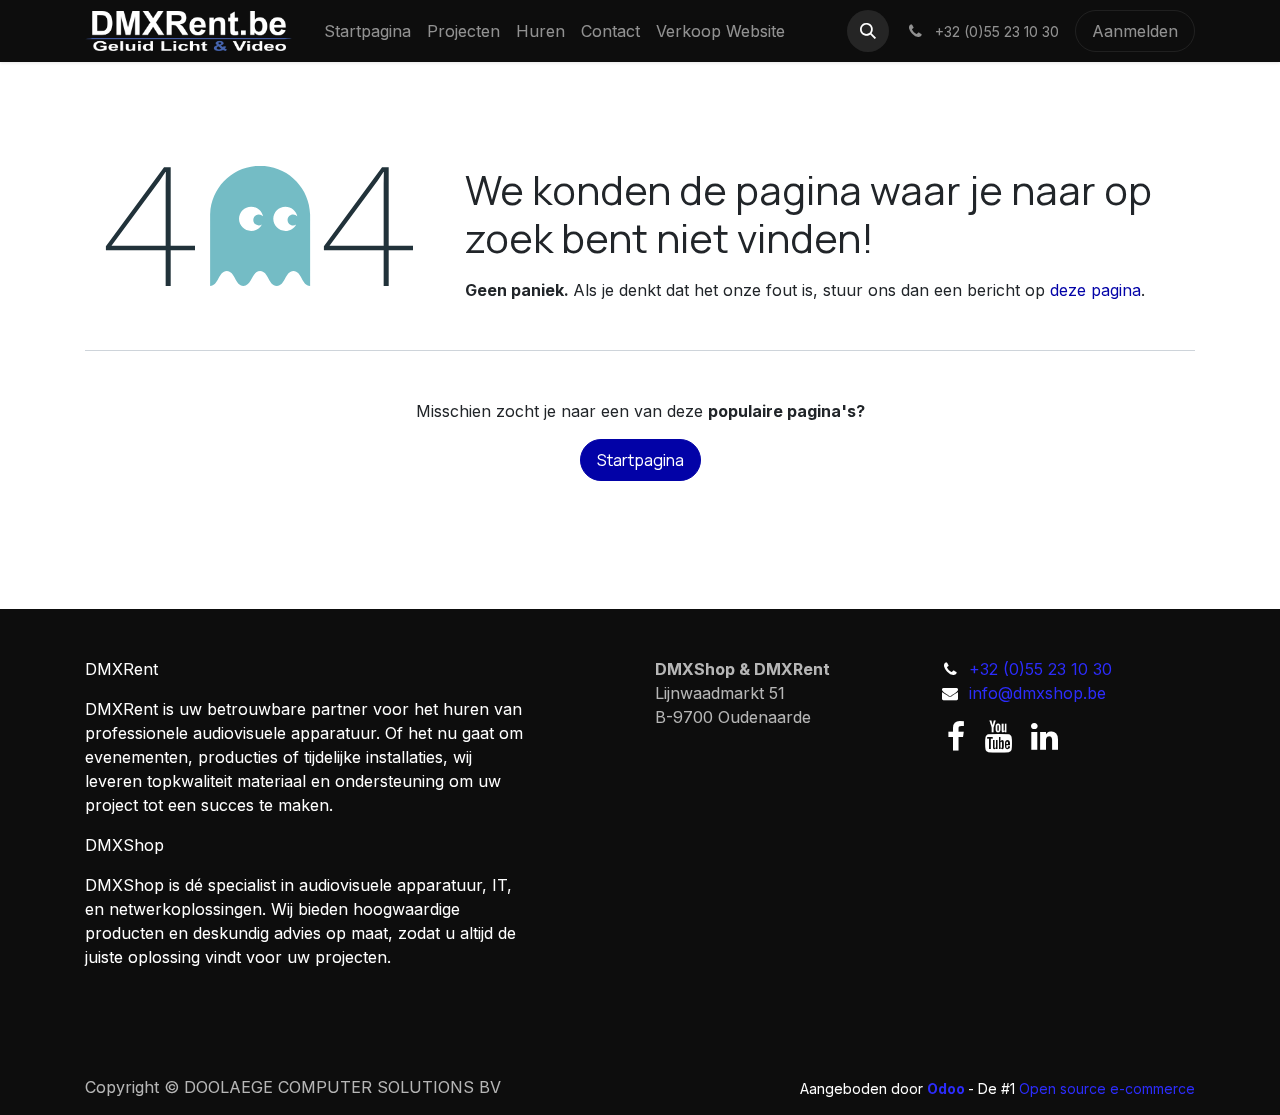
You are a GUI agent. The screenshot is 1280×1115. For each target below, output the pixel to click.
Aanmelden (1135, 31)
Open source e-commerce (1107, 1088)
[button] (868, 31)
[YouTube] (998, 737)
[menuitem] (367, 31)
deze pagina (1095, 290)
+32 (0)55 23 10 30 (1040, 669)
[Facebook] (956, 737)
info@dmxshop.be (1037, 693)
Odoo (947, 1088)
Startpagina (640, 460)
